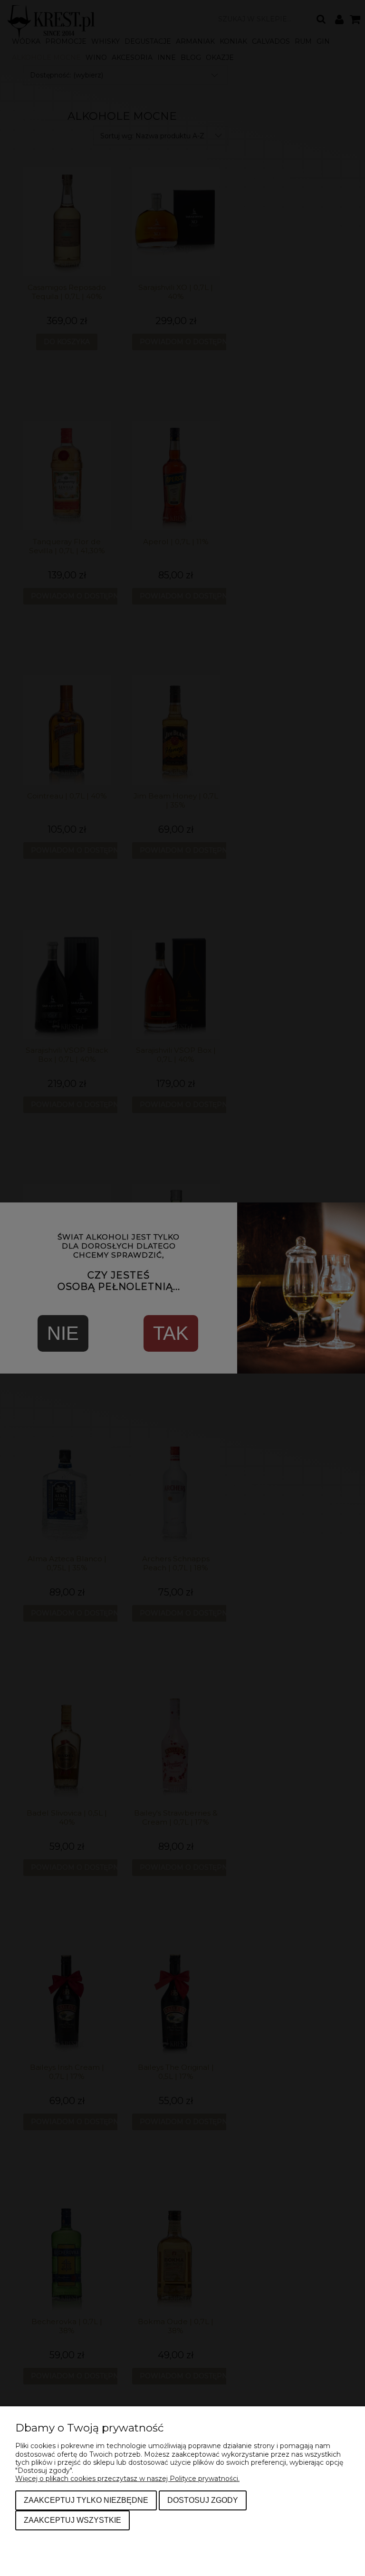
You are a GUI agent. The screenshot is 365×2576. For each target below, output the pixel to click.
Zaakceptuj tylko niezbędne (86, 2500)
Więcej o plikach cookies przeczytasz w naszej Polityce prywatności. (127, 2479)
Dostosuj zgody (203, 2500)
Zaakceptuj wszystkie (72, 2520)
